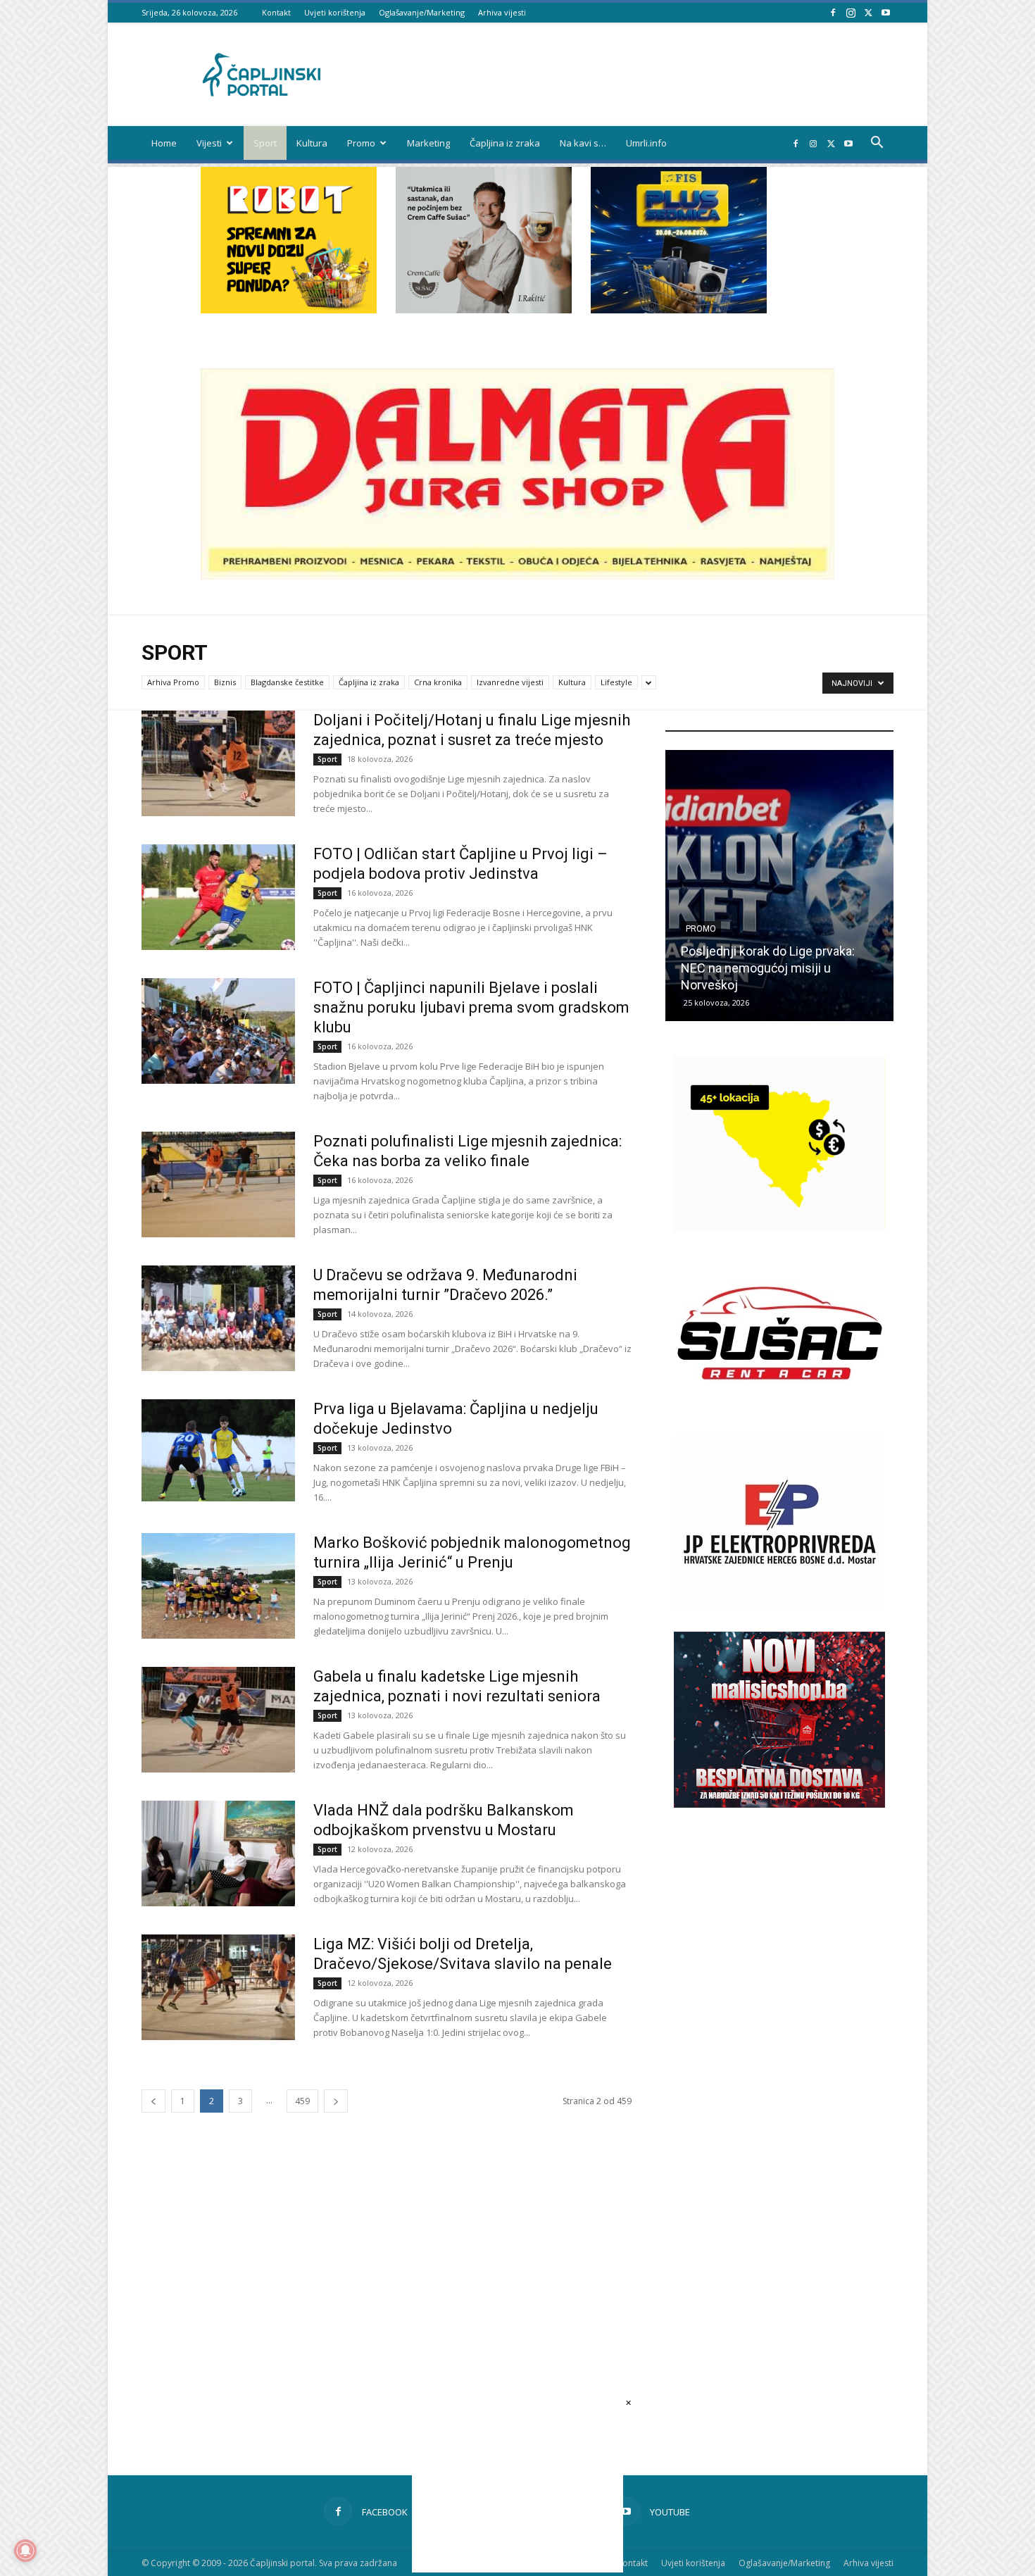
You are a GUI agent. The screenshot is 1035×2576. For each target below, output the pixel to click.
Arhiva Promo (173, 682)
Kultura (312, 143)
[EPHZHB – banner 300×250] (779, 1607)
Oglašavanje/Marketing (422, 12)
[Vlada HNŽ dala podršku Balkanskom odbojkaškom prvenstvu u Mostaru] (218, 1853)
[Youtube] (886, 12)
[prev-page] (153, 2101)
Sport (265, 143)
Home (164, 143)
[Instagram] (851, 12)
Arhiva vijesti (502, 12)
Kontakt (276, 12)
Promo (361, 143)
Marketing (428, 143)
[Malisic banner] (779, 1804)
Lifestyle (616, 682)
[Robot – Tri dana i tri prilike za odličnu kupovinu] (779, 886)
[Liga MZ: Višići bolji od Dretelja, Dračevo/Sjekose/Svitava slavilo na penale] (218, 1987)
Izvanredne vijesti (510, 682)
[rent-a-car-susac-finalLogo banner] (779, 1417)
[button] (877, 144)
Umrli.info (646, 143)
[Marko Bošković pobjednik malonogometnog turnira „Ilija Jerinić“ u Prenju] (218, 1586)
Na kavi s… (583, 143)
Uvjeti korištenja (335, 12)
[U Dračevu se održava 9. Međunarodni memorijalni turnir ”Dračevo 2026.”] (218, 1318)
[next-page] (336, 2101)
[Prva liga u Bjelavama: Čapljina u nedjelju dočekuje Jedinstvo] (218, 1450)
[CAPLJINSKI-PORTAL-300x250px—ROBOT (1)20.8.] (289, 310)
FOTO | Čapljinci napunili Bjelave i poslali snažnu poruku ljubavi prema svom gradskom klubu (471, 1007)
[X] (868, 12)
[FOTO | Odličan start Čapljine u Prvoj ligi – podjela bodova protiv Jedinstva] (218, 897)
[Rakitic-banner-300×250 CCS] (484, 310)
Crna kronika (438, 682)
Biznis (225, 682)
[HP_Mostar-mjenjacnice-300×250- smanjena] (779, 1227)
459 (302, 2101)
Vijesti (209, 143)
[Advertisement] (779, 2067)
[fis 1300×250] (679, 240)
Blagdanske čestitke (287, 682)
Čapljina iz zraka (505, 143)
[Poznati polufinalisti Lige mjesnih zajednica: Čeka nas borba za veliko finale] (218, 1184)
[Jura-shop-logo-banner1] (517, 576)
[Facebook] (833, 12)
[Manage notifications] (25, 2551)
